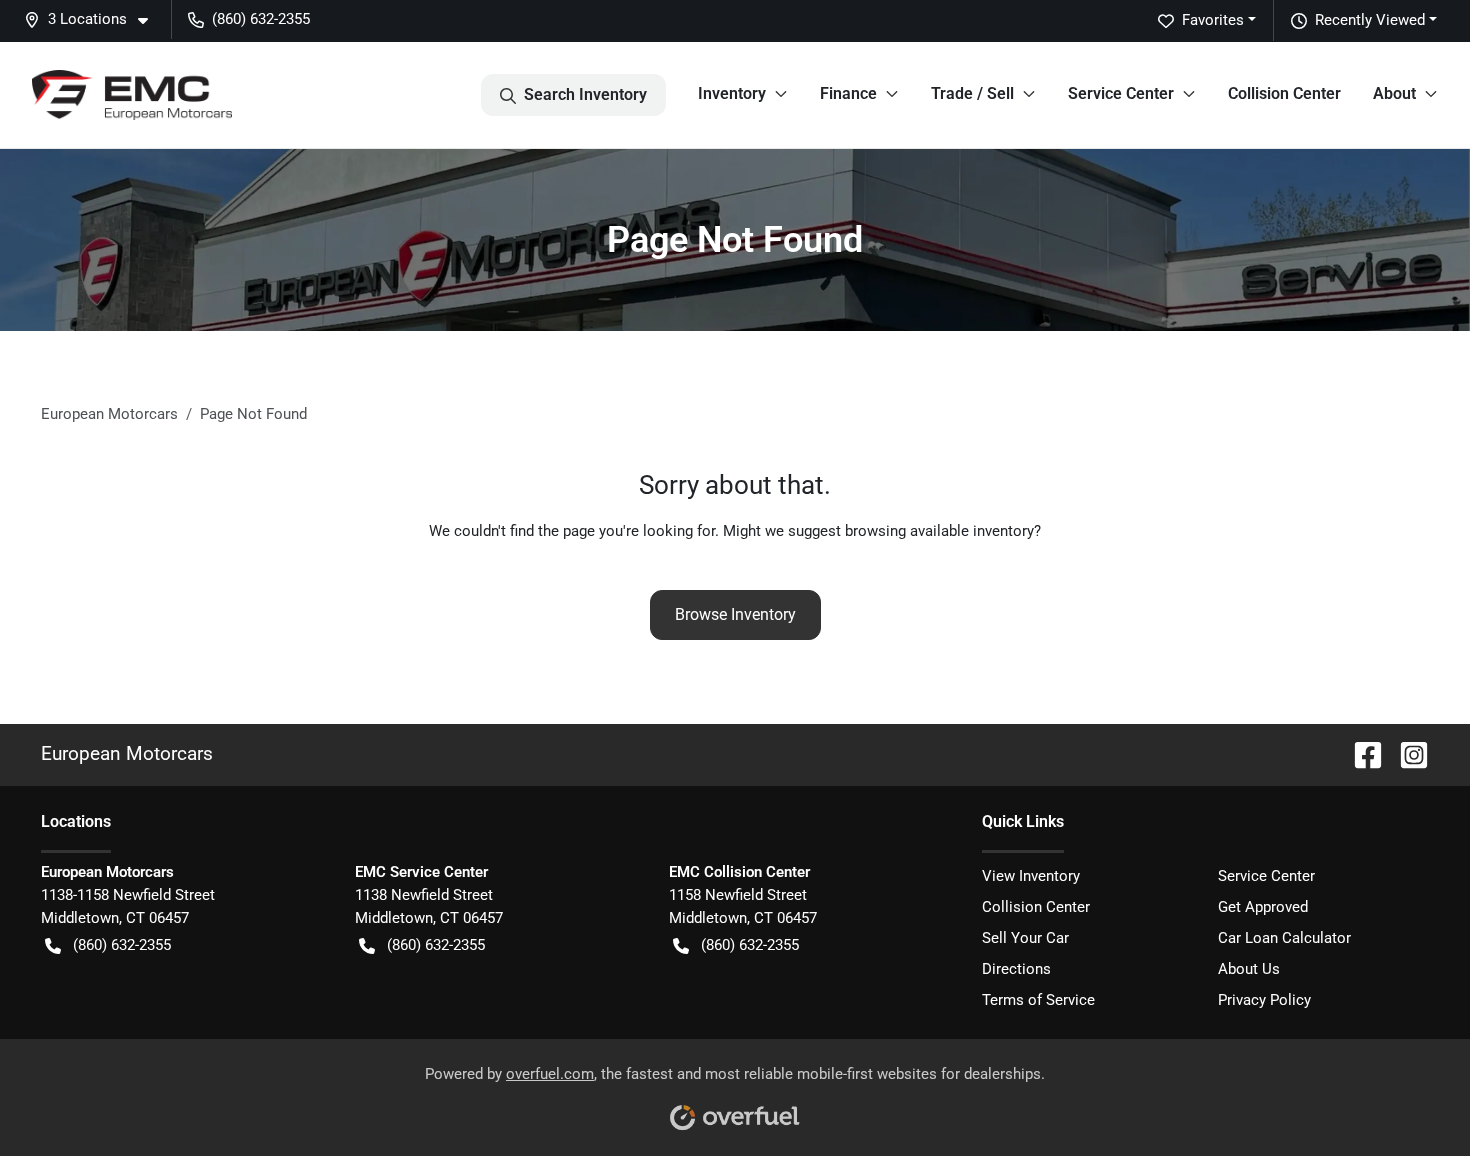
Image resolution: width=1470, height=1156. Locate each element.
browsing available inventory (939, 531)
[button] (94, 19)
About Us (1249, 969)
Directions (1016, 969)
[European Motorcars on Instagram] (1406, 753)
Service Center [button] (1121, 93)
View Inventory (1031, 876)
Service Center (1266, 876)
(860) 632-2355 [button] (261, 19)
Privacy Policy (1264, 1000)
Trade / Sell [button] (972, 93)
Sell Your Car (1025, 938)
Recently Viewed (1370, 20)
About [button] (1394, 93)
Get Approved (1263, 907)
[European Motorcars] (132, 95)
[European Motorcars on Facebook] (1360, 753)
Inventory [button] (732, 93)
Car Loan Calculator (1284, 938)
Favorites (1213, 20)
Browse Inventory (735, 614)
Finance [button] (848, 93)
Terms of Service (1038, 1000)
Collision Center (1284, 93)
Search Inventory (585, 94)
